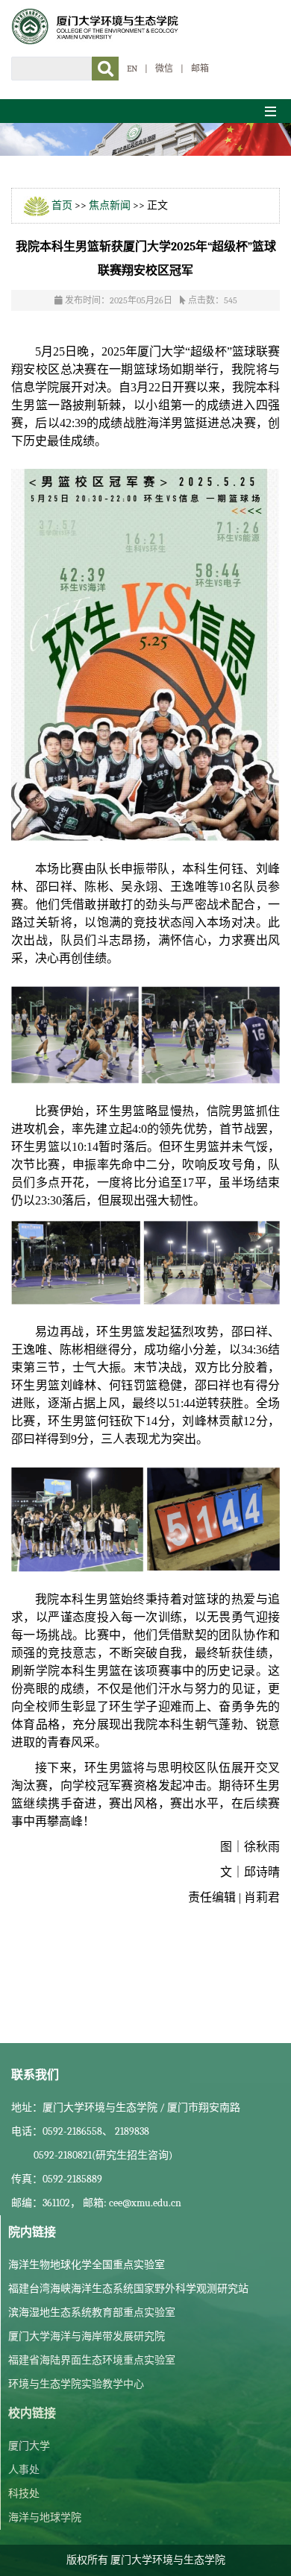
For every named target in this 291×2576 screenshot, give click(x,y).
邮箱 (200, 69)
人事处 (24, 2470)
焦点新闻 (110, 205)
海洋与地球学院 (45, 2517)
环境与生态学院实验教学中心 (76, 2384)
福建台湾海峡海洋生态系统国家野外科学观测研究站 (128, 2289)
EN (132, 69)
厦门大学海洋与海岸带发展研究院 (87, 2336)
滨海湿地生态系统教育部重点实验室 (92, 2313)
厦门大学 (29, 2446)
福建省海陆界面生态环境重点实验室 (92, 2360)
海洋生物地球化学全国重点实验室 (87, 2265)
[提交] (105, 69)
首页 (62, 205)
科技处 (24, 2494)
